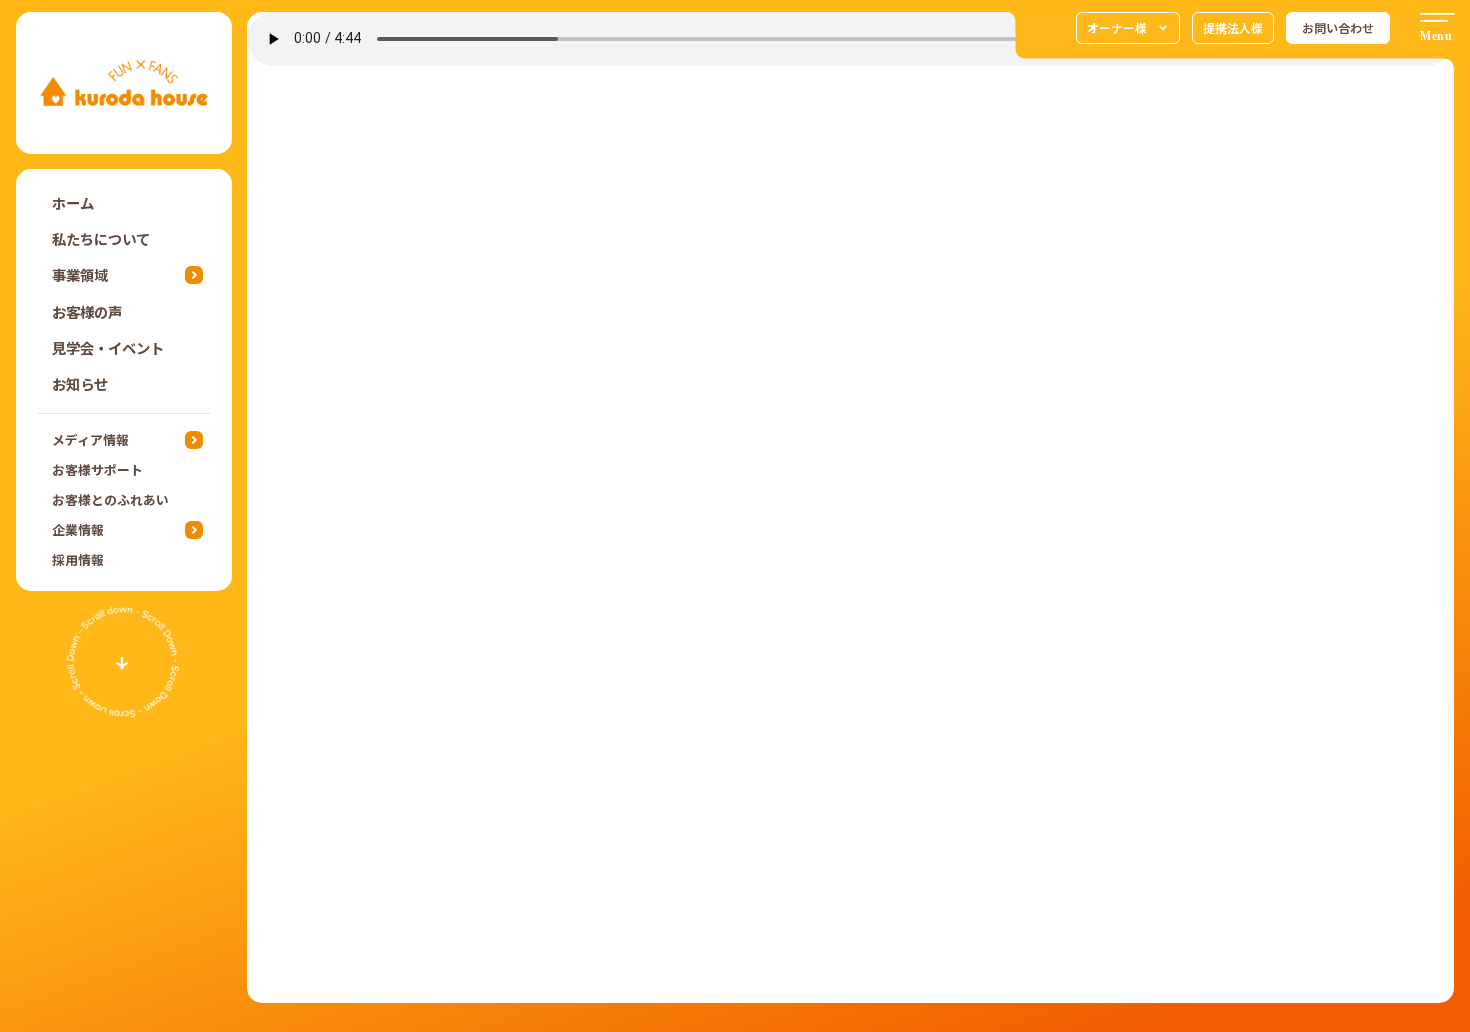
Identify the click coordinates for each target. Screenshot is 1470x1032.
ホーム (73, 202)
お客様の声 (87, 311)
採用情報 (78, 559)
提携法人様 (1233, 27)
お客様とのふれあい (110, 499)
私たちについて (101, 238)
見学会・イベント (108, 347)
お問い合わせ (1338, 27)
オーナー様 (1117, 27)
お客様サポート (97, 469)
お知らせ (80, 383)
